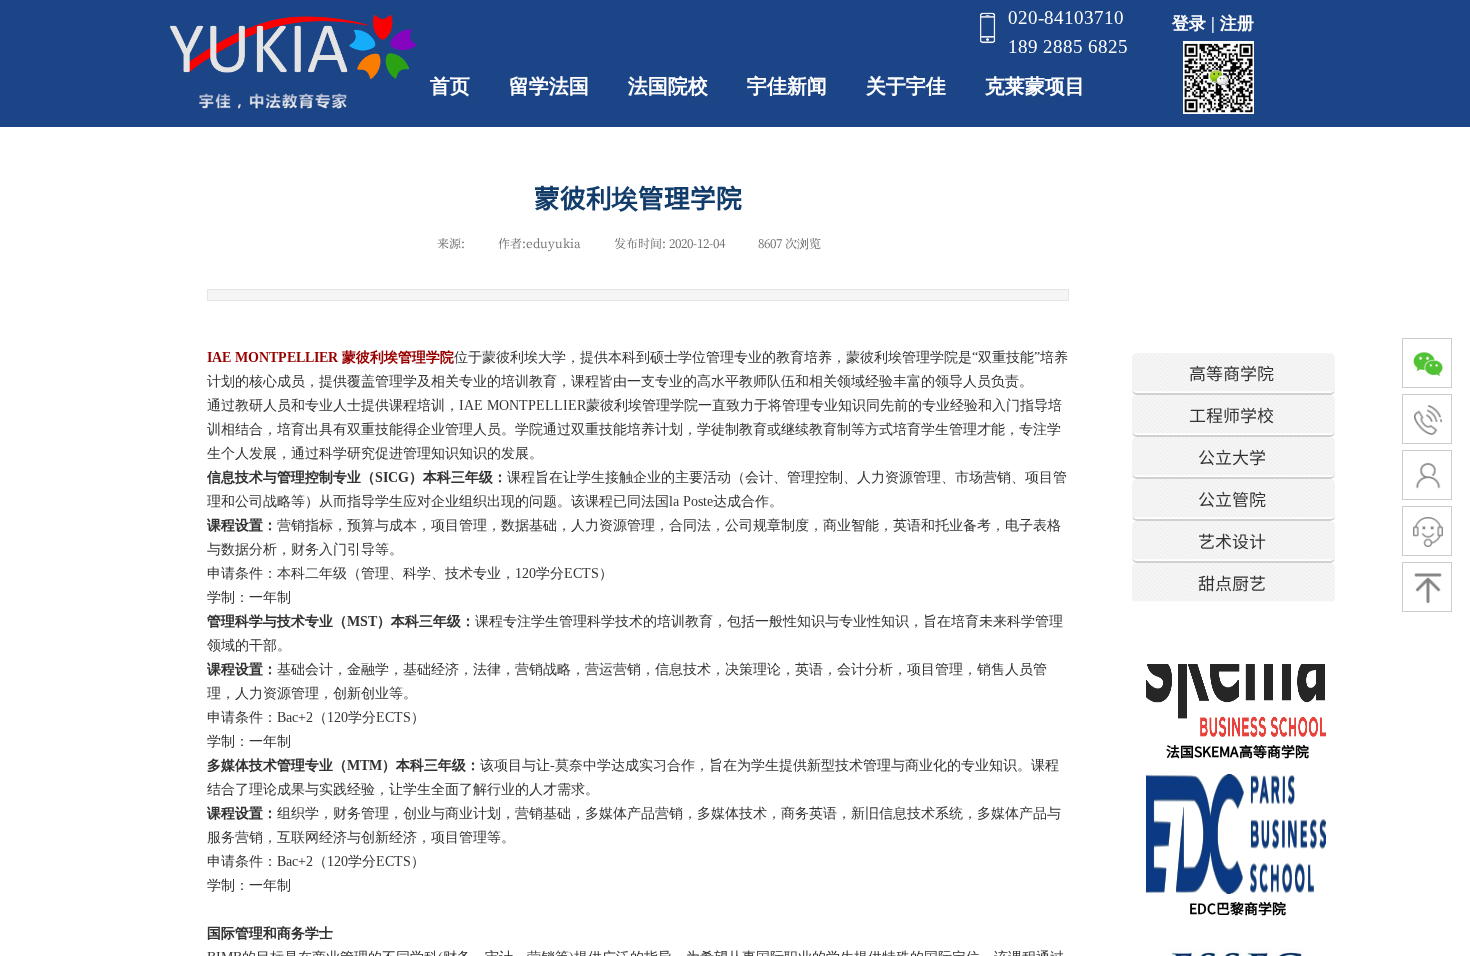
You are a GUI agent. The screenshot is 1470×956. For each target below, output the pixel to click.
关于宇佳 (906, 86)
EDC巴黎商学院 (1237, 901)
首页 (450, 86)
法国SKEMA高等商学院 (1237, 744)
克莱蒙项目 (1035, 86)
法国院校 (668, 86)
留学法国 (549, 86)
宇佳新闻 (787, 86)
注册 (1237, 23)
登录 (1189, 23)
